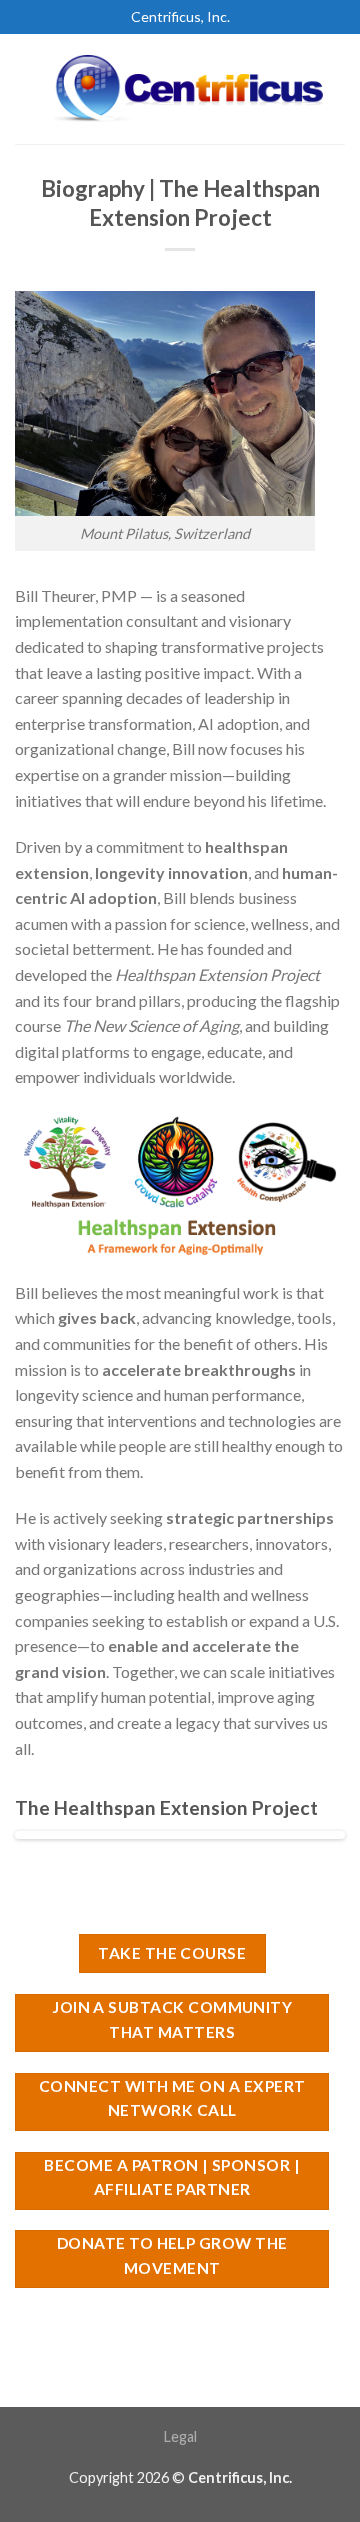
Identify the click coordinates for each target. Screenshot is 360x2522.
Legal (180, 2436)
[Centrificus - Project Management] (192, 89)
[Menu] (27, 88)
